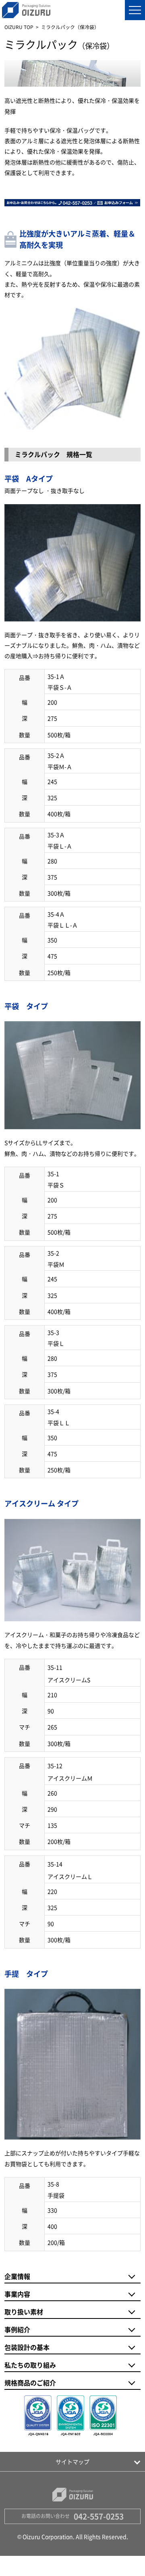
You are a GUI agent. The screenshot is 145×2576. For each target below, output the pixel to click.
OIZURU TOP (19, 27)
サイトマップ (72, 2462)
